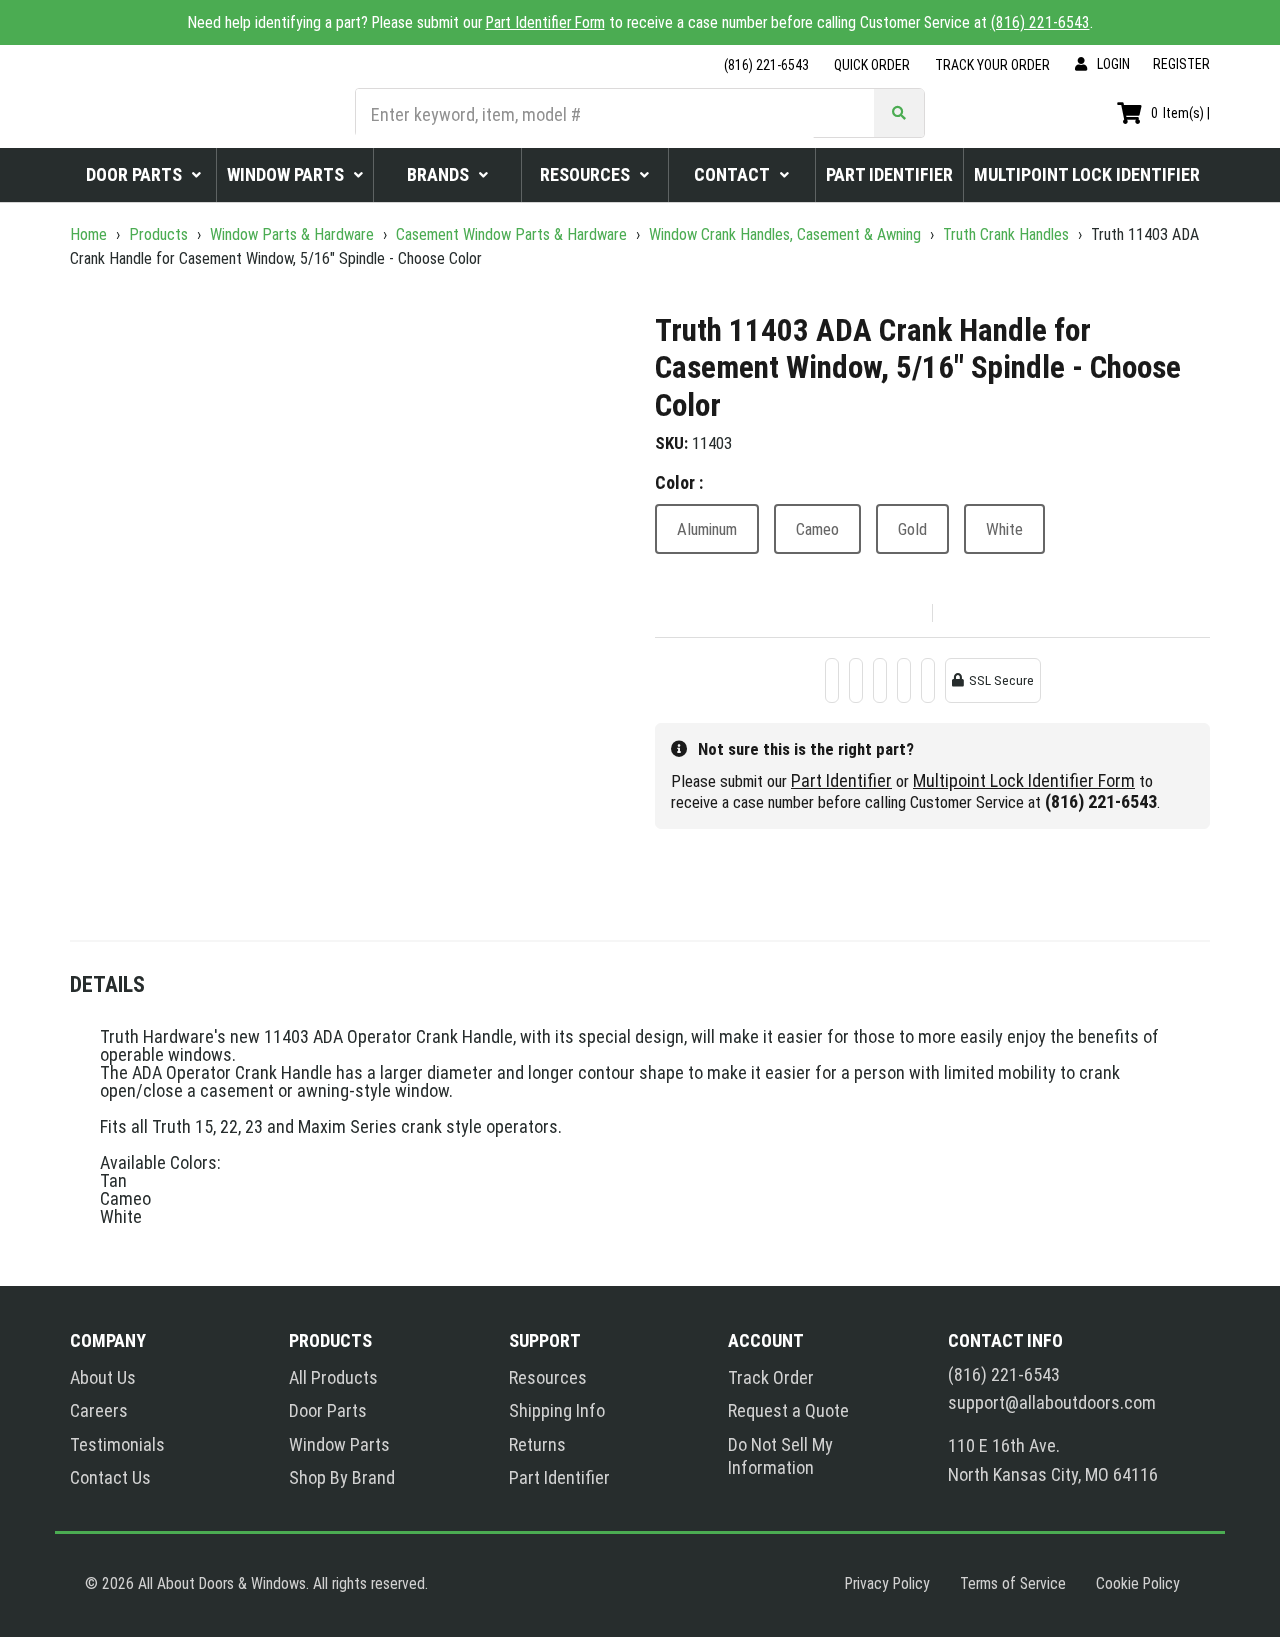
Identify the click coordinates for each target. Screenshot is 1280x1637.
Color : (679, 482)
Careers (99, 1410)
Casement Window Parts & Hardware (511, 234)
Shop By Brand (342, 1477)
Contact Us (110, 1477)
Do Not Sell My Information (780, 1456)
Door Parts (328, 1410)
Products (158, 234)
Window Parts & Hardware (292, 234)
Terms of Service (1013, 1583)
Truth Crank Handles (1006, 234)
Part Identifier (841, 780)
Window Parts (339, 1444)
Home (90, 234)
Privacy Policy (887, 1583)
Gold (912, 529)
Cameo (817, 529)
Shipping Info (557, 1410)
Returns (537, 1444)
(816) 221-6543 (1040, 22)
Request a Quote (788, 1410)
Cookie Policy (1138, 1583)
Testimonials (117, 1444)
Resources (548, 1377)
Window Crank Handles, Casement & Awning (785, 234)
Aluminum (707, 529)
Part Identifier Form (545, 22)
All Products (333, 1377)
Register (1181, 64)
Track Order (771, 1377)
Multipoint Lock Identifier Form (1024, 780)
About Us (103, 1377)
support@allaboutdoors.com (1052, 1403)
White (1004, 529)
